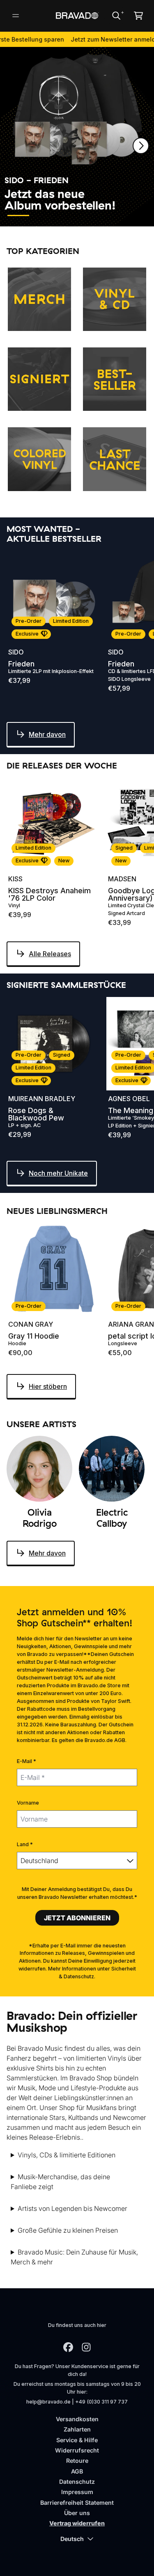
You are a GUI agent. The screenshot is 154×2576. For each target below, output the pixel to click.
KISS (15, 879)
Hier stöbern (48, 1386)
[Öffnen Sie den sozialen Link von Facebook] (68, 2347)
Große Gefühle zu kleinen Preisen (68, 2230)
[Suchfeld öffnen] (116, 16)
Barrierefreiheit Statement (77, 2503)
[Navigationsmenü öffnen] (16, 16)
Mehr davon (47, 734)
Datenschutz (77, 2482)
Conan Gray (31, 1324)
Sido (16, 652)
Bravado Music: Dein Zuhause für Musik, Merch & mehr (74, 2257)
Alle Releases (50, 954)
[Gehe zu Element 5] (118, 215)
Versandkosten (77, 2419)
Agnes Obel (129, 1099)
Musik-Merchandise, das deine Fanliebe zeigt (60, 2182)
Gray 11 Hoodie (34, 1336)
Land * (25, 1844)
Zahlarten (77, 2429)
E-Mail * (26, 1761)
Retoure (77, 2461)
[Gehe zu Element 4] (93, 215)
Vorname (28, 1803)
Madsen (122, 879)
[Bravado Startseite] (77, 16)
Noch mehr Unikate (58, 1173)
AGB (77, 2471)
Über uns (77, 2513)
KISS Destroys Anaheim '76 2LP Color (49, 894)
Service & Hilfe (77, 2440)
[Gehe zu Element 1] (18, 215)
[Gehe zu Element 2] (43, 215)
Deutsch (72, 2539)
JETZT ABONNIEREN (77, 1918)
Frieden (21, 664)
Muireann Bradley (42, 1099)
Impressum (77, 2492)
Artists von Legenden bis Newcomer (72, 2208)
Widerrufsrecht (77, 2450)
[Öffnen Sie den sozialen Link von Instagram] (86, 2347)
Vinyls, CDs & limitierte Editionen (67, 2155)
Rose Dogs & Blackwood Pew (36, 1114)
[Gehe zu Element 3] (68, 215)
